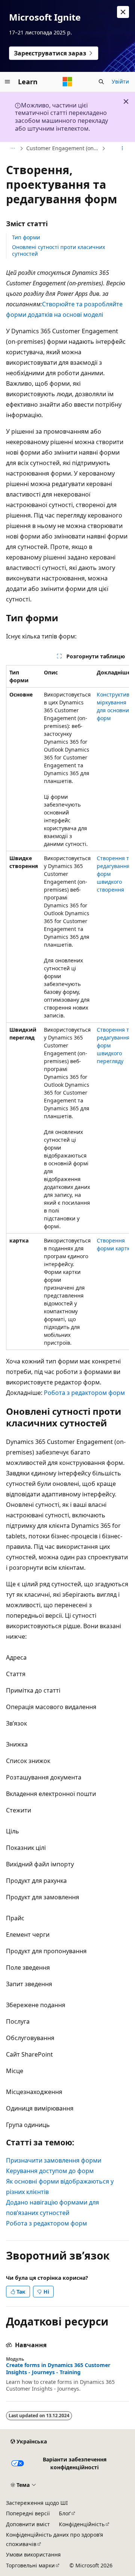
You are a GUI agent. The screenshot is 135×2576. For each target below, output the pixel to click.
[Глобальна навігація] (7, 82)
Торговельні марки (30, 2565)
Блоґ (65, 2513)
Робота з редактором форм (84, 1393)
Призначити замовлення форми (54, 2160)
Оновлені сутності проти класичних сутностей (58, 250)
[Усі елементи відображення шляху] (13, 148)
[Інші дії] (122, 148)
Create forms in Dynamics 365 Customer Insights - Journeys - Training (58, 2369)
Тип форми (26, 237)
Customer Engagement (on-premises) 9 (63, 148)
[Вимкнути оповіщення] (123, 12)
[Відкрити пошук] (101, 82)
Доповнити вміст (28, 2524)
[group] (67, 1008)
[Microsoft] (67, 82)
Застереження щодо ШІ (37, 2503)
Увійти (120, 81)
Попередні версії (28, 2513)
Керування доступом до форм (50, 2171)
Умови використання (33, 2554)
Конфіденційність (82, 2524)
